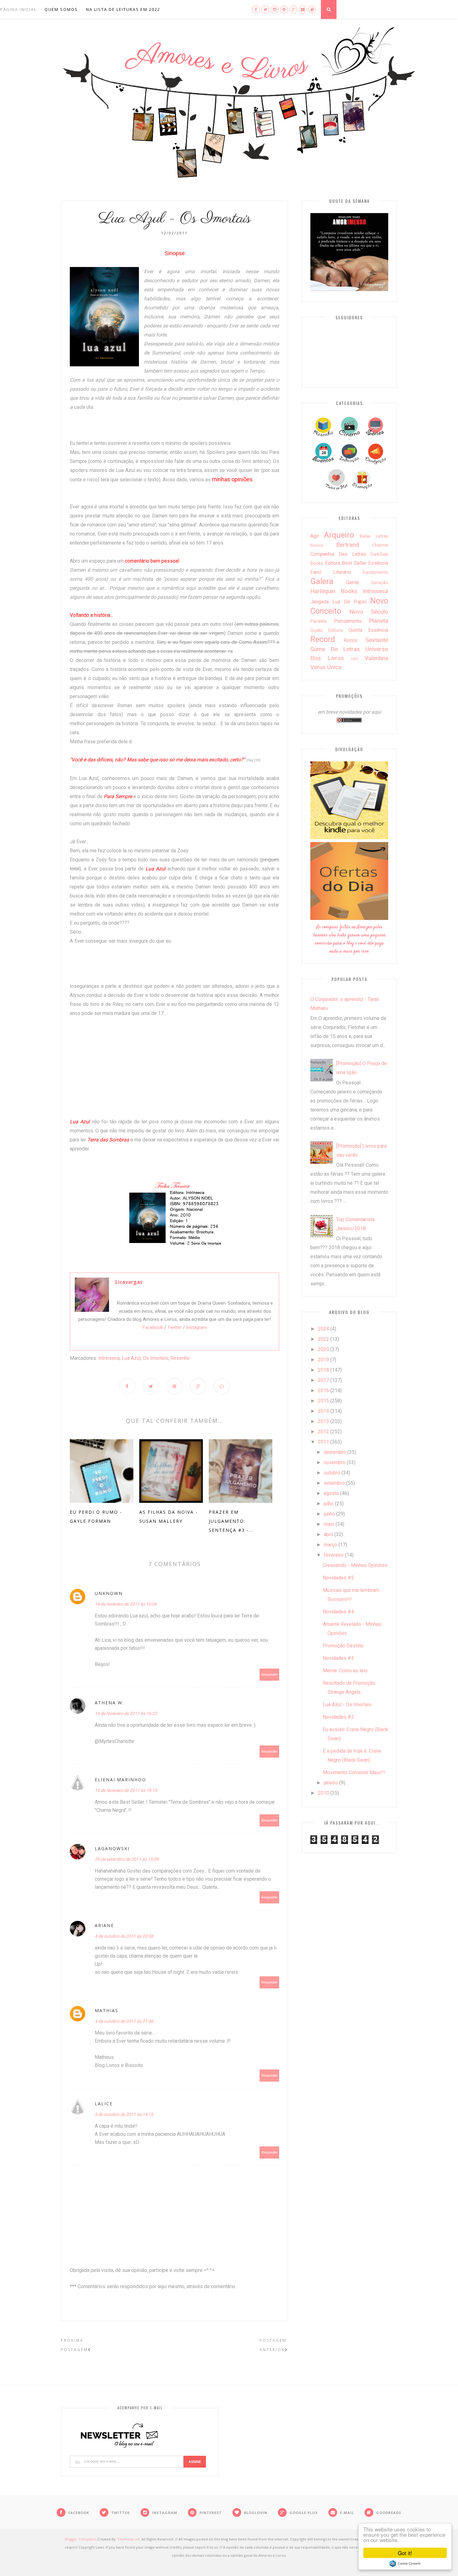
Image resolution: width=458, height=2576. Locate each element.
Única (334, 667)
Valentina (376, 658)
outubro (332, 1473)
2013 (323, 1421)
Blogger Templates (81, 2539)
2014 (323, 1411)
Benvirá (317, 545)
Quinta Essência (368, 630)
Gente (353, 582)
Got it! (405, 2553)
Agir (315, 536)
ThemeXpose (129, 2539)
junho (329, 1514)
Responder (270, 1675)
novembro (335, 1462)
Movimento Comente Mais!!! (354, 1772)
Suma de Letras (335, 649)
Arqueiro (339, 535)
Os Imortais (155, 1358)
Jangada (320, 602)
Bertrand (348, 545)
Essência (378, 563)
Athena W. (109, 1703)
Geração (379, 583)
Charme (380, 545)
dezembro (335, 1452)
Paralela (318, 621)
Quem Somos (61, 9)
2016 (323, 1390)
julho (329, 1504)
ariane (104, 1925)
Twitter (174, 1327)
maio (329, 1524)
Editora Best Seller (346, 563)
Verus (318, 667)
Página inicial (18, 9)
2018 (323, 1370)
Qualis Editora (327, 630)
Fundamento (375, 572)
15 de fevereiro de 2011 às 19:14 (126, 1790)
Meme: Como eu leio (345, 1671)
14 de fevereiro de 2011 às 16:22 (126, 1713)
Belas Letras (374, 536)
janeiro (331, 1783)
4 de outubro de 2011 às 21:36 (124, 2021)
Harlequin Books (334, 591)
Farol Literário (331, 572)
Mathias (107, 2010)
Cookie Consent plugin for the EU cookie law (405, 2564)
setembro (334, 1483)
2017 (323, 1380)
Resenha (180, 1358)
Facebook (153, 1327)
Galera (322, 581)
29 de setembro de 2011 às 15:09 (127, 1859)
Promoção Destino (343, 1646)
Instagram (196, 1327)
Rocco (351, 640)
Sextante (377, 640)
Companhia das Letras (338, 554)
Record (323, 639)
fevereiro (334, 1555)
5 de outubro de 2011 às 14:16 (124, 2114)
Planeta (379, 621)
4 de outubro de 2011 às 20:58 (124, 1936)
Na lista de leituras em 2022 (123, 9)
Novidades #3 (338, 1658)
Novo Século (369, 612)
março (330, 1545)
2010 (323, 1793)
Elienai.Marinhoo (120, 1780)
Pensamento (348, 621)
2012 (323, 1432)
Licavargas (129, 1282)
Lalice (104, 2104)
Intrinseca (109, 1358)
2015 (323, 1401)
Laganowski (112, 1848)
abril (328, 1534)
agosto (331, 1493)
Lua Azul (131, 1358)
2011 (323, 1442)
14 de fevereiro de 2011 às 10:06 (126, 1604)
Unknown (109, 1593)
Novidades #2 (338, 1717)
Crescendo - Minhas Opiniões (355, 1565)
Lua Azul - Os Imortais (347, 1705)
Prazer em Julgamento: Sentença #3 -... (231, 1521)
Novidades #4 (338, 1612)
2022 (323, 1339)
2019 (323, 1360)
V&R (354, 659)
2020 (323, 1349)
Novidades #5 (338, 1578)
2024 (323, 1329)
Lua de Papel (350, 602)
